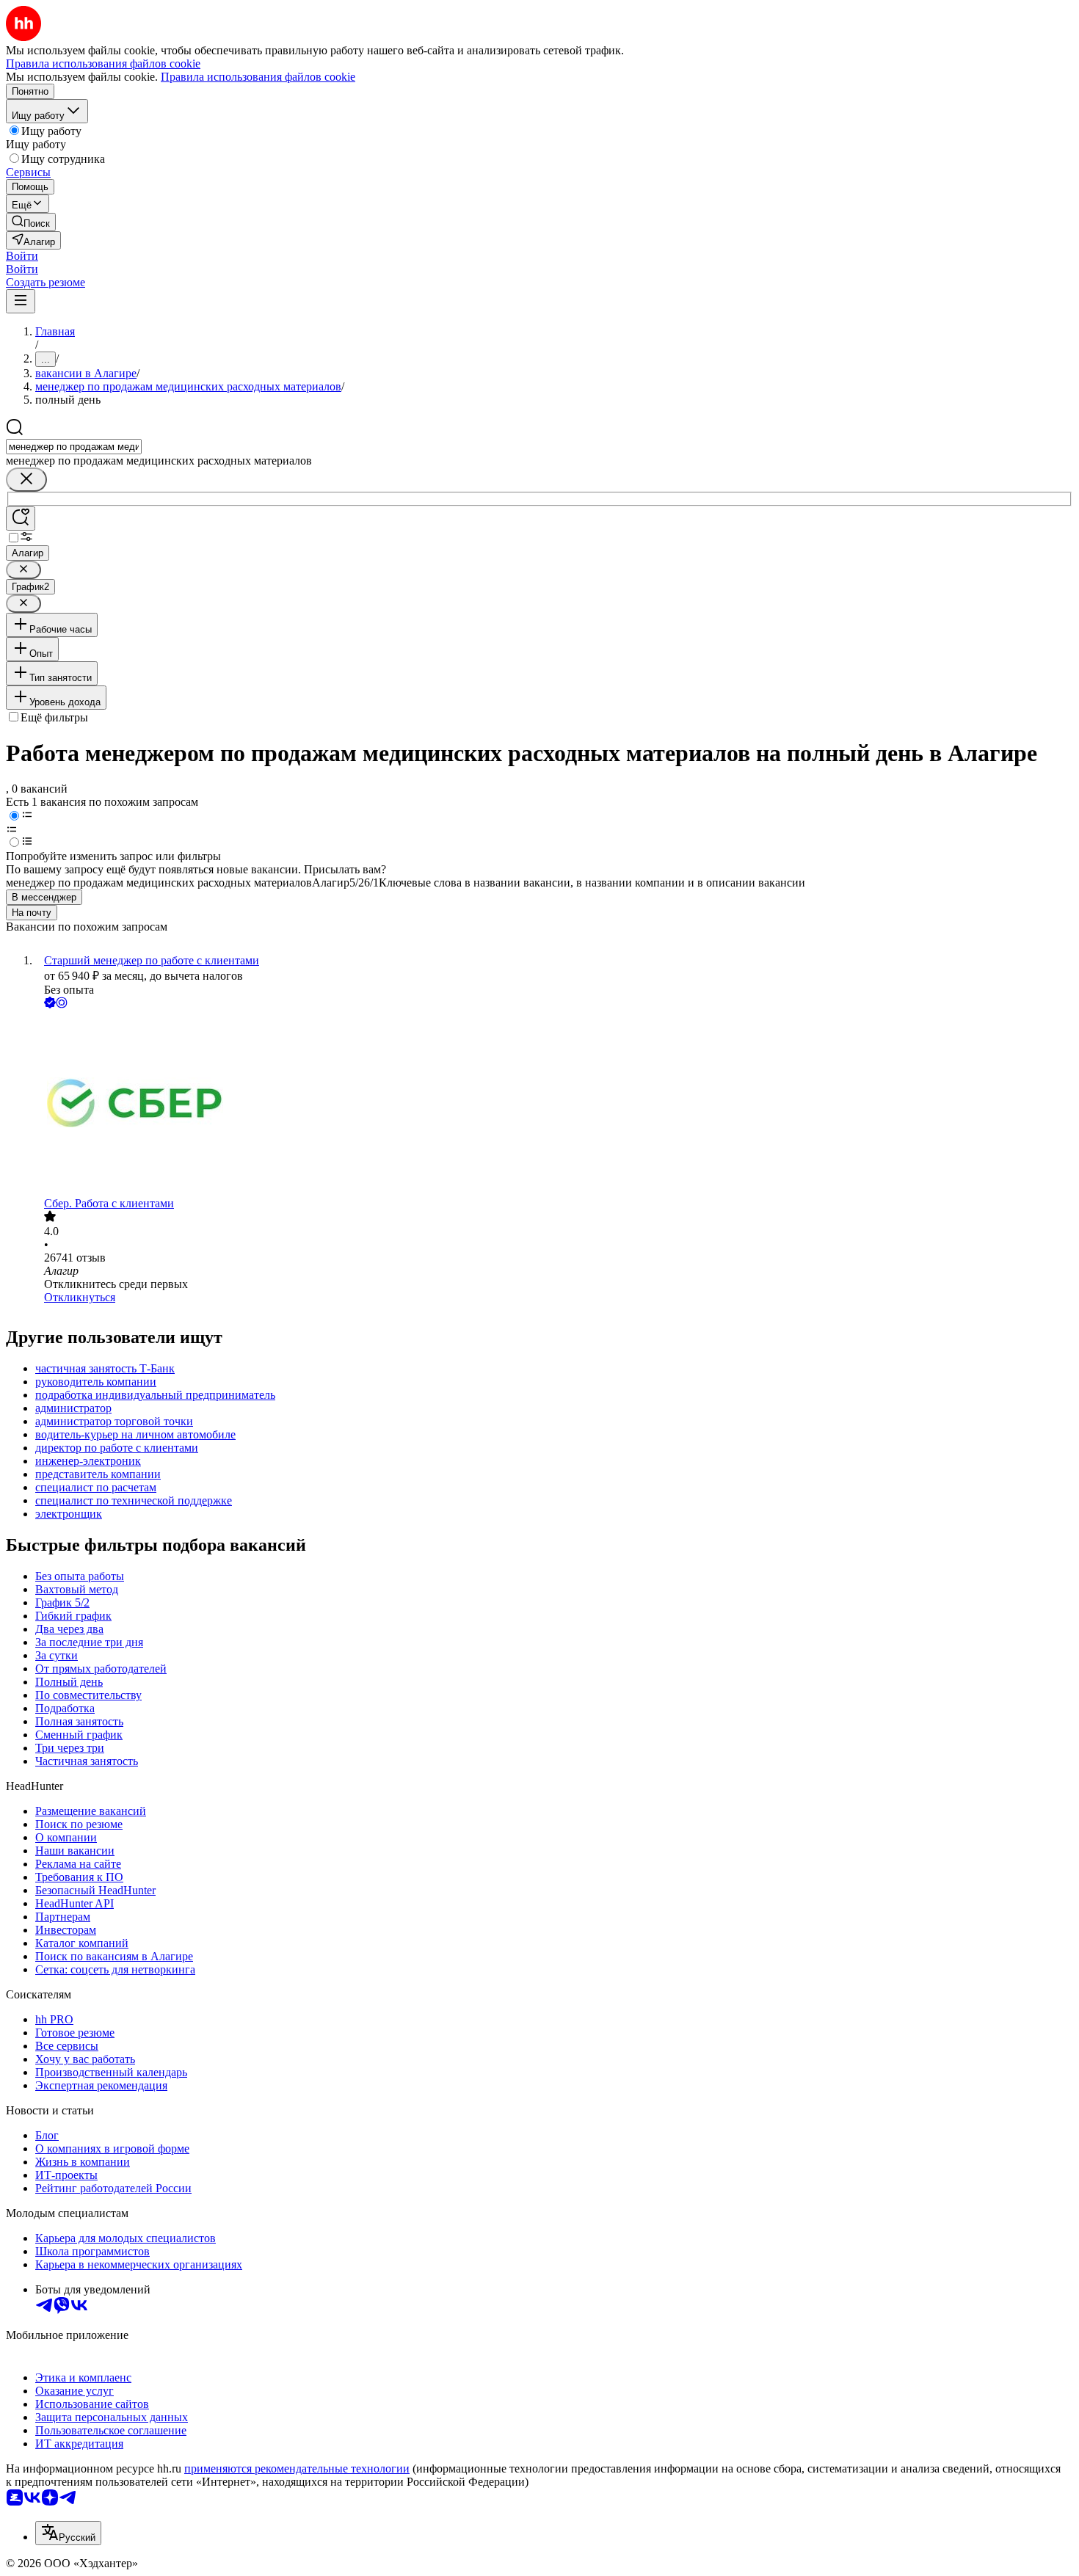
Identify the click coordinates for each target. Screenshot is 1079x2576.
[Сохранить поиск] (21, 519)
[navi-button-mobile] (21, 301)
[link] (31, 222)
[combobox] (74, 447)
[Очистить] (26, 480)
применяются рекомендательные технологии (297, 2468)
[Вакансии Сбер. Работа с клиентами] (554, 1104)
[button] (22, 256)
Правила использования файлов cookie (258, 77)
